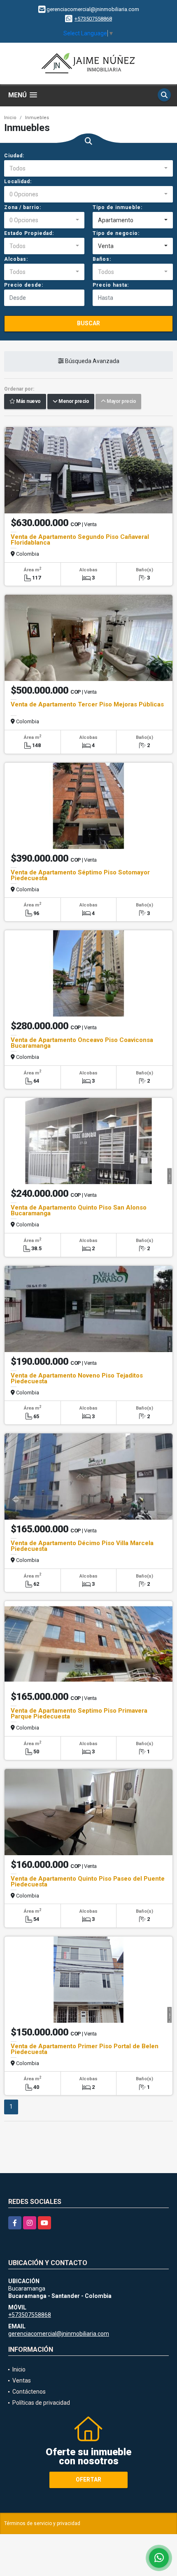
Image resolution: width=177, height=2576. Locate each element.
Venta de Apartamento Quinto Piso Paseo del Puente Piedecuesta (88, 1881)
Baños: (102, 259)
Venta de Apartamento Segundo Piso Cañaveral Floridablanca (80, 540)
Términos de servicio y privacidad (42, 2523)
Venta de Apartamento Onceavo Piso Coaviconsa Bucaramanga (82, 1043)
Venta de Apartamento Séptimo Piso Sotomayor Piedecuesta (80, 875)
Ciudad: (14, 156)
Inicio (10, 118)
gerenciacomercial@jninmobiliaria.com (59, 2334)
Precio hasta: (111, 285)
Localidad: (18, 182)
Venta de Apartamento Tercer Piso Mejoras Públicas (87, 704)
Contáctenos (29, 2392)
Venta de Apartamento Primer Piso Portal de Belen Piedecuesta (85, 2049)
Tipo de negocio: (116, 233)
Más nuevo (28, 402)
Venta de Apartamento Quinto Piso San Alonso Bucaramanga (79, 1210)
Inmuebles (37, 118)
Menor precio (73, 402)
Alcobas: (16, 259)
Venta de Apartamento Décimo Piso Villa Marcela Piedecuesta (82, 1546)
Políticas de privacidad (41, 2403)
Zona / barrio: (23, 207)
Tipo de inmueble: (118, 207)
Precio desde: (24, 285)
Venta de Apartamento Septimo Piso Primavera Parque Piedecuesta (79, 1713)
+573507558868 (93, 19)
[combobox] (88, 168)
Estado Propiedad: (29, 233)
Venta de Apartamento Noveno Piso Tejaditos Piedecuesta (77, 1378)
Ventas (22, 2380)
